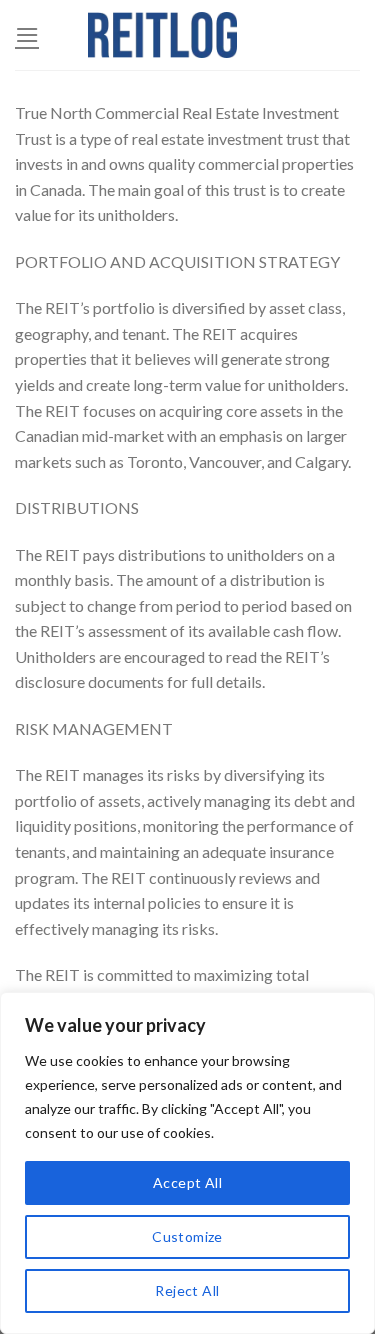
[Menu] (27, 34)
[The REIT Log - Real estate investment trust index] (163, 35)
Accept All (187, 1182)
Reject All (187, 1290)
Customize (187, 1236)
